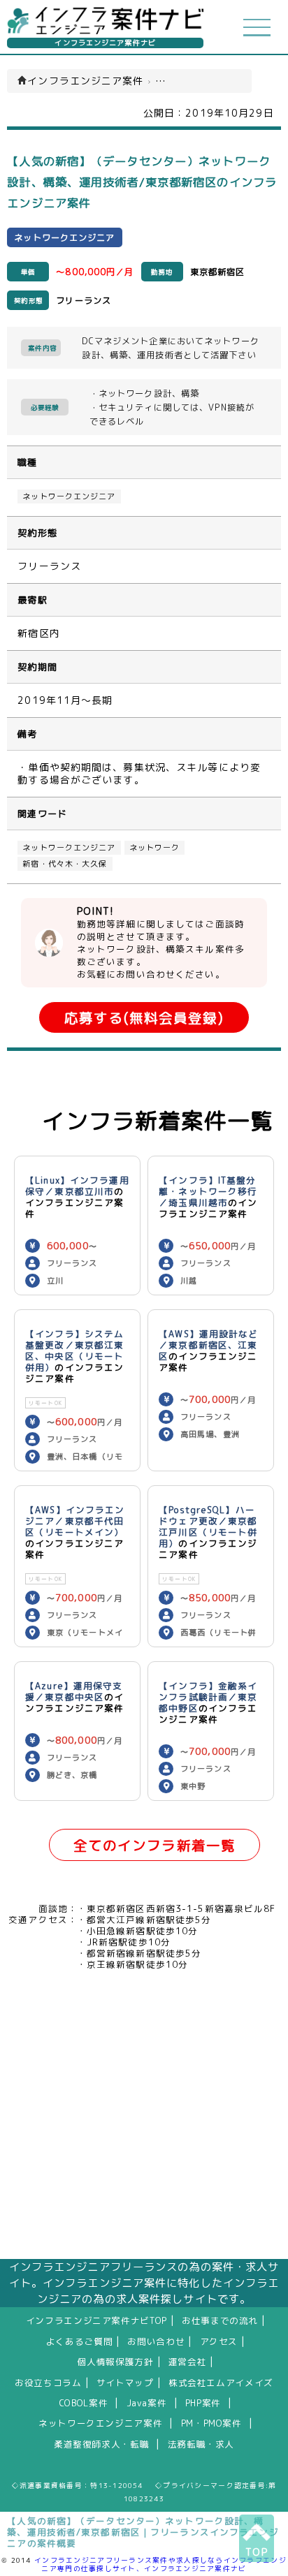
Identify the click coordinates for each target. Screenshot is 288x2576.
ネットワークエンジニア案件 (100, 2423)
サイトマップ (125, 2383)
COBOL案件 (84, 2403)
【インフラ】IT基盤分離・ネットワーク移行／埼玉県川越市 (208, 1191)
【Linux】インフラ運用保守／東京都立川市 (77, 1186)
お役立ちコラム (48, 2383)
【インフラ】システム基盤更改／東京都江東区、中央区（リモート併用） (74, 1350)
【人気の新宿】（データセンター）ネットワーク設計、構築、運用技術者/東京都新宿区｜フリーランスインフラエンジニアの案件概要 (143, 2532)
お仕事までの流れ (220, 2320)
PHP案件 (203, 2403)
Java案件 (147, 2403)
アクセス (219, 2341)
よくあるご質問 (79, 2341)
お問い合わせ (156, 2341)
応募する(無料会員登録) (144, 1018)
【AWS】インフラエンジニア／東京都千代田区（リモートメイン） (75, 1521)
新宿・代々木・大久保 (65, 864)
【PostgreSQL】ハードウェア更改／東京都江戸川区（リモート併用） (208, 1526)
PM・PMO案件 (211, 2423)
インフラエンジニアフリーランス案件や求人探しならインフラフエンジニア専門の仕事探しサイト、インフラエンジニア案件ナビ (160, 2564)
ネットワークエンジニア (69, 496)
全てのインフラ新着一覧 (154, 1845)
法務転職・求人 (201, 2444)
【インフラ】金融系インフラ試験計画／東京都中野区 (208, 1697)
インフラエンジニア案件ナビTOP (96, 2320)
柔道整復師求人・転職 (101, 2444)
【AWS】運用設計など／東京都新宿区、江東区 (208, 1345)
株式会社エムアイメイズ (221, 2383)
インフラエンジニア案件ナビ (105, 43)
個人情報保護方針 (116, 2362)
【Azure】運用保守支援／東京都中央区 (74, 1691)
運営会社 (188, 2362)
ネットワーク (155, 848)
